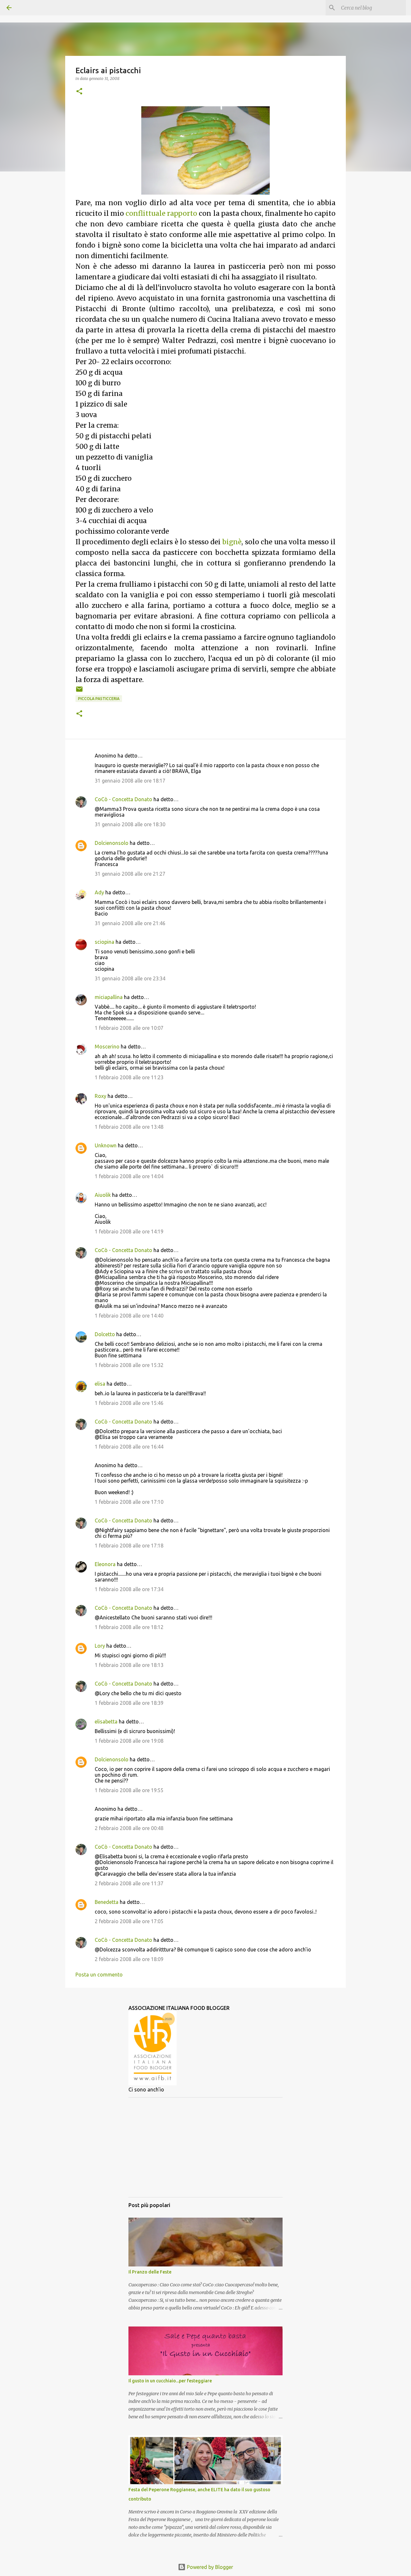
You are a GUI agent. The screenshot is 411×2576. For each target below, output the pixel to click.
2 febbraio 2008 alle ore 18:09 (129, 1959)
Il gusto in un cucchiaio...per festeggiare (170, 2381)
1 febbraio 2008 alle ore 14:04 (129, 1176)
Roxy (101, 1096)
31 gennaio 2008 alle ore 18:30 (130, 824)
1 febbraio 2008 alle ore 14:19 (129, 1231)
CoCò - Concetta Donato (123, 799)
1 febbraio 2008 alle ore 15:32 (129, 1365)
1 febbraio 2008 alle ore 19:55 (129, 1790)
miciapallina (109, 997)
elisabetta (106, 1722)
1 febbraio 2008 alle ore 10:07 (129, 1028)
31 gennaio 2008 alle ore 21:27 (130, 874)
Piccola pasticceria (99, 699)
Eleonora (105, 1564)
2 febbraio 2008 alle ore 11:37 (129, 1883)
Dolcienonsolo (112, 843)
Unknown (106, 1145)
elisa (100, 1384)
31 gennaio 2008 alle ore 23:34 (130, 978)
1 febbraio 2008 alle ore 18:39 (129, 1703)
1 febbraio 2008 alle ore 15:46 (129, 1403)
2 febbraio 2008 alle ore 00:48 (129, 1828)
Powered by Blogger (209, 2567)
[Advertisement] (205, 2147)
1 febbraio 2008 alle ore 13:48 (129, 1127)
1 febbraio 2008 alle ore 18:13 (129, 1665)
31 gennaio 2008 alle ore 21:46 (130, 923)
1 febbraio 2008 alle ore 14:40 (129, 1316)
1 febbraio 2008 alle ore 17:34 (129, 1589)
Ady (99, 892)
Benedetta (107, 1902)
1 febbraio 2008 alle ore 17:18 (129, 1546)
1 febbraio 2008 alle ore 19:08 (129, 1741)
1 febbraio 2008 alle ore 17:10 (129, 1502)
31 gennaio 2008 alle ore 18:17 (130, 781)
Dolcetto (105, 1334)
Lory (100, 1646)
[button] (79, 92)
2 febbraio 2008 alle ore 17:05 (129, 1921)
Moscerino (107, 1047)
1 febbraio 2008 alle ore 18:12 (129, 1627)
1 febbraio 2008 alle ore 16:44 (129, 1447)
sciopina (105, 942)
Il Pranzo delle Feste (150, 2272)
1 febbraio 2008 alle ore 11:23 (129, 1077)
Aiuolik (103, 1195)
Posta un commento (99, 1975)
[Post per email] (79, 692)
